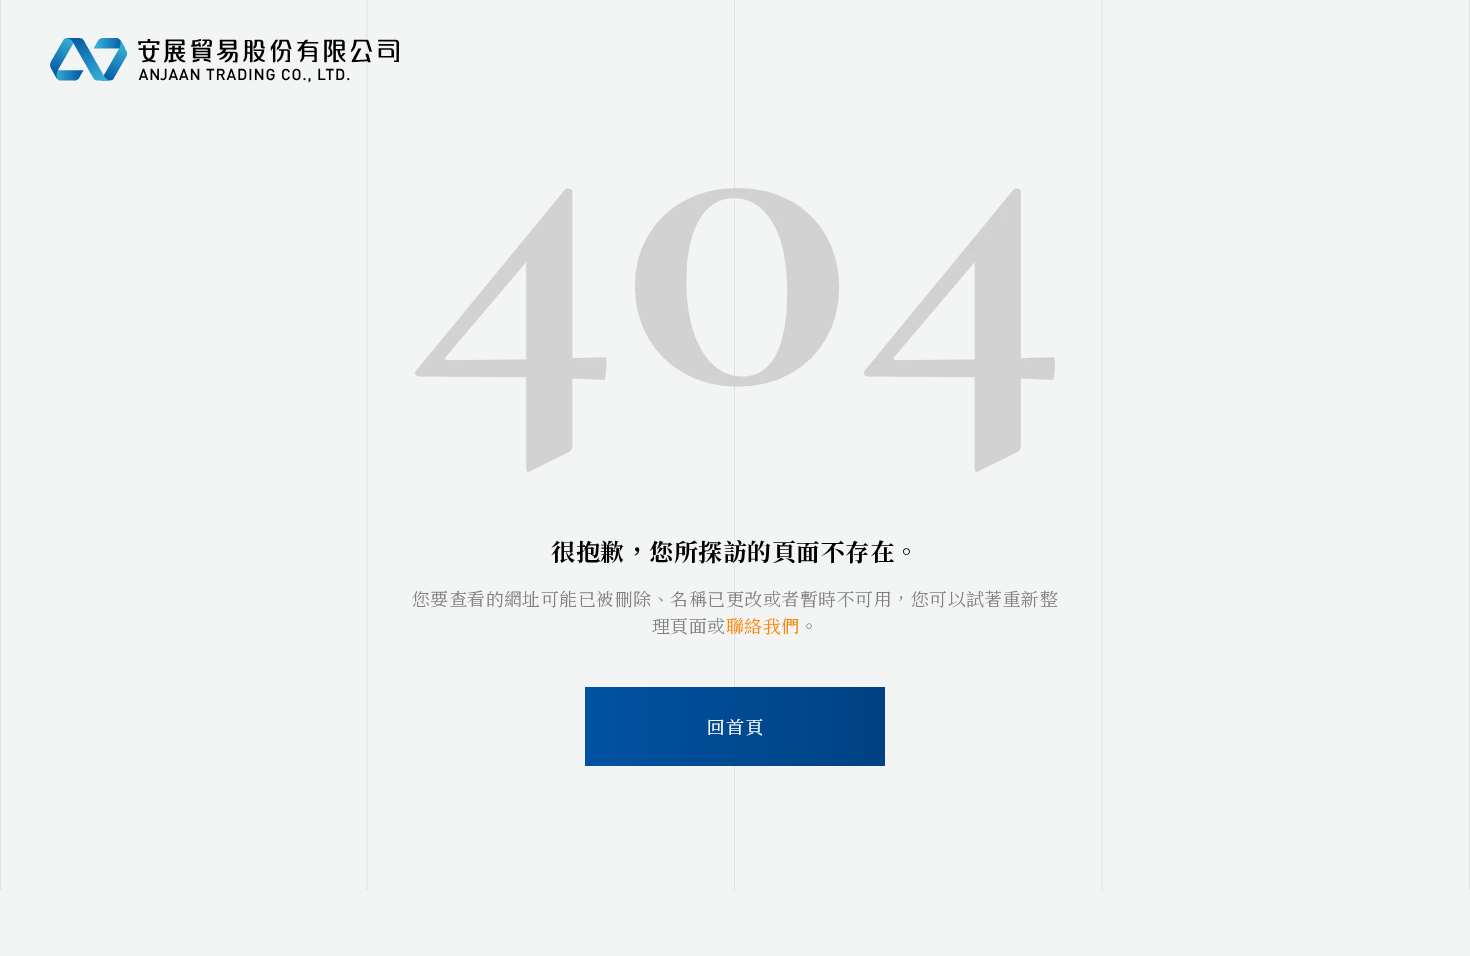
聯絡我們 (763, 625)
